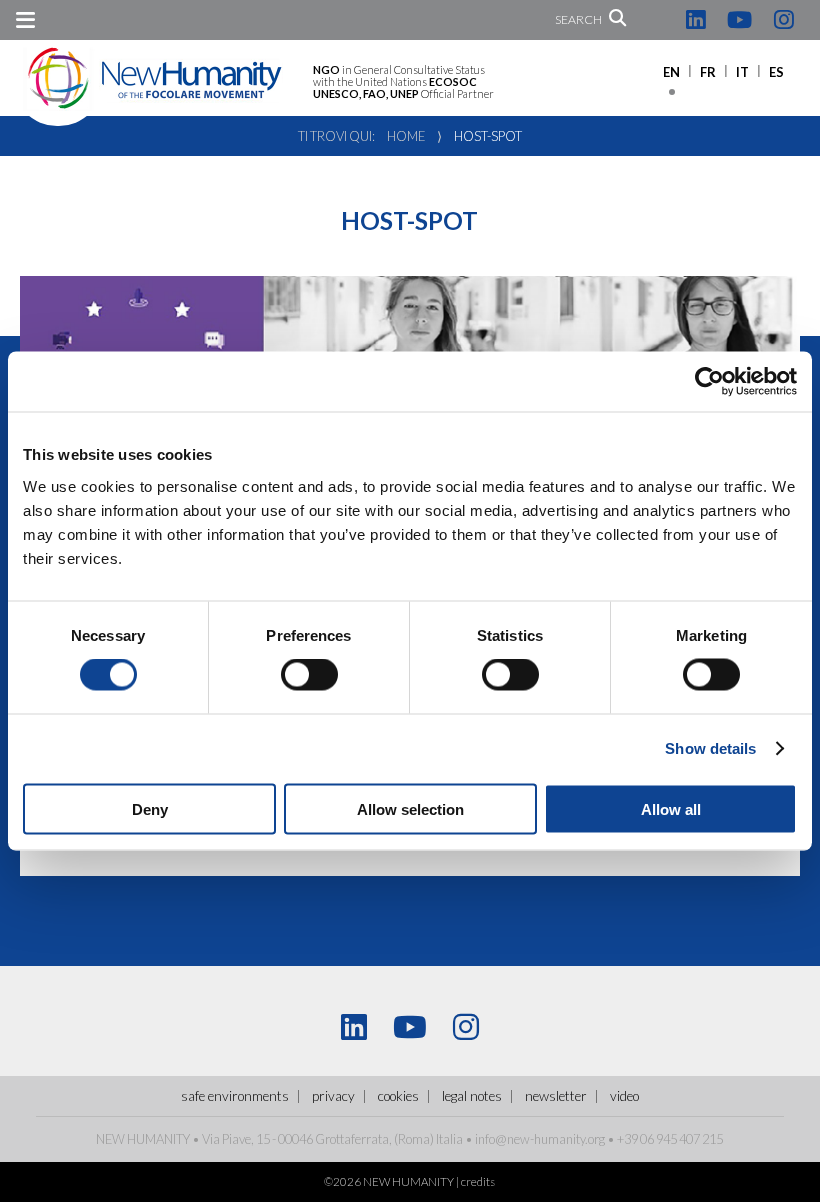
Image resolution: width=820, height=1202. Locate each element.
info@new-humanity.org (540, 1139)
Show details (710, 748)
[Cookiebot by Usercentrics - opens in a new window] (709, 382)
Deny (150, 808)
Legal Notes (472, 1096)
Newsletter (556, 1096)
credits (478, 1181)
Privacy (333, 1096)
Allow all (671, 808)
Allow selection (410, 808)
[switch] (309, 675)
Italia (449, 1139)
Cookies (398, 1096)
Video (624, 1096)
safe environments (235, 1096)
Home (406, 136)
